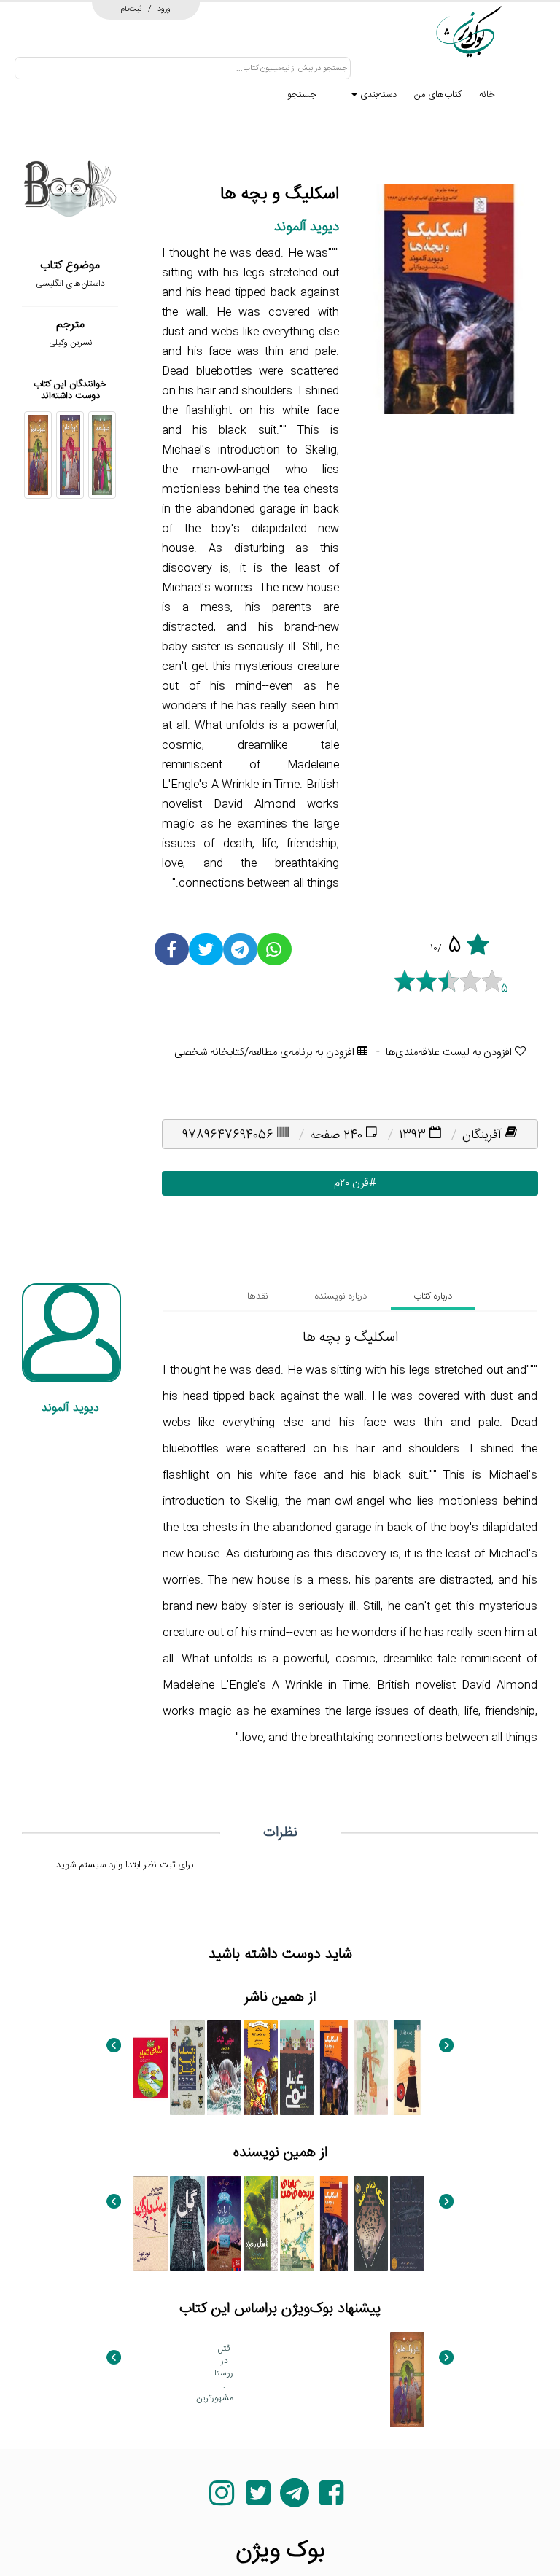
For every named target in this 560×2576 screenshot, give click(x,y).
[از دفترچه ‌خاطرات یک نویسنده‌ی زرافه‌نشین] (371, 2068)
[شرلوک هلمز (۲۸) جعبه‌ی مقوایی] (38, 455)
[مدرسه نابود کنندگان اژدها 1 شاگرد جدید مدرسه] (261, 2068)
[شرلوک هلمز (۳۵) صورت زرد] (334, 2380)
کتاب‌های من (438, 95)
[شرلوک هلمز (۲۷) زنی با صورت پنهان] (102, 455)
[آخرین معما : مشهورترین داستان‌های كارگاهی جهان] (187, 2380)
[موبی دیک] (224, 2068)
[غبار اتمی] (297, 2068)
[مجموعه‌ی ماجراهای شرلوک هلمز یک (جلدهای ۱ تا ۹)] (261, 2380)
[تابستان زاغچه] (261, 2224)
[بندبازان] (151, 2224)
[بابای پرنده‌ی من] (297, 2224)
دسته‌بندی (377, 95)
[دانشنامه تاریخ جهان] (187, 2068)
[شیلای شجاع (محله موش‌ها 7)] (151, 2068)
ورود (164, 9)
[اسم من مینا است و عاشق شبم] (407, 2224)
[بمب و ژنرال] (407, 2068)
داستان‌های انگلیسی (70, 284)
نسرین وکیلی (70, 343)
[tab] (433, 1296)
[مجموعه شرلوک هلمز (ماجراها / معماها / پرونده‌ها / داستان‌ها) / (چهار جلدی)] (297, 2380)
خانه (487, 95)
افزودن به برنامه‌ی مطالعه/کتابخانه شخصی (266, 1052)
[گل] (187, 2224)
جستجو (302, 95)
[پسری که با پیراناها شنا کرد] (224, 2224)
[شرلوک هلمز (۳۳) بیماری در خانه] (371, 2380)
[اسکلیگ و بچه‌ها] (334, 2068)
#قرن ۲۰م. (350, 1183)
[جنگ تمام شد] (371, 2224)
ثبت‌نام (132, 9)
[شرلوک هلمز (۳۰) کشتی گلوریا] (151, 2380)
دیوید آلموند (307, 227)
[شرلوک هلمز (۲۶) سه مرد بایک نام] (70, 455)
